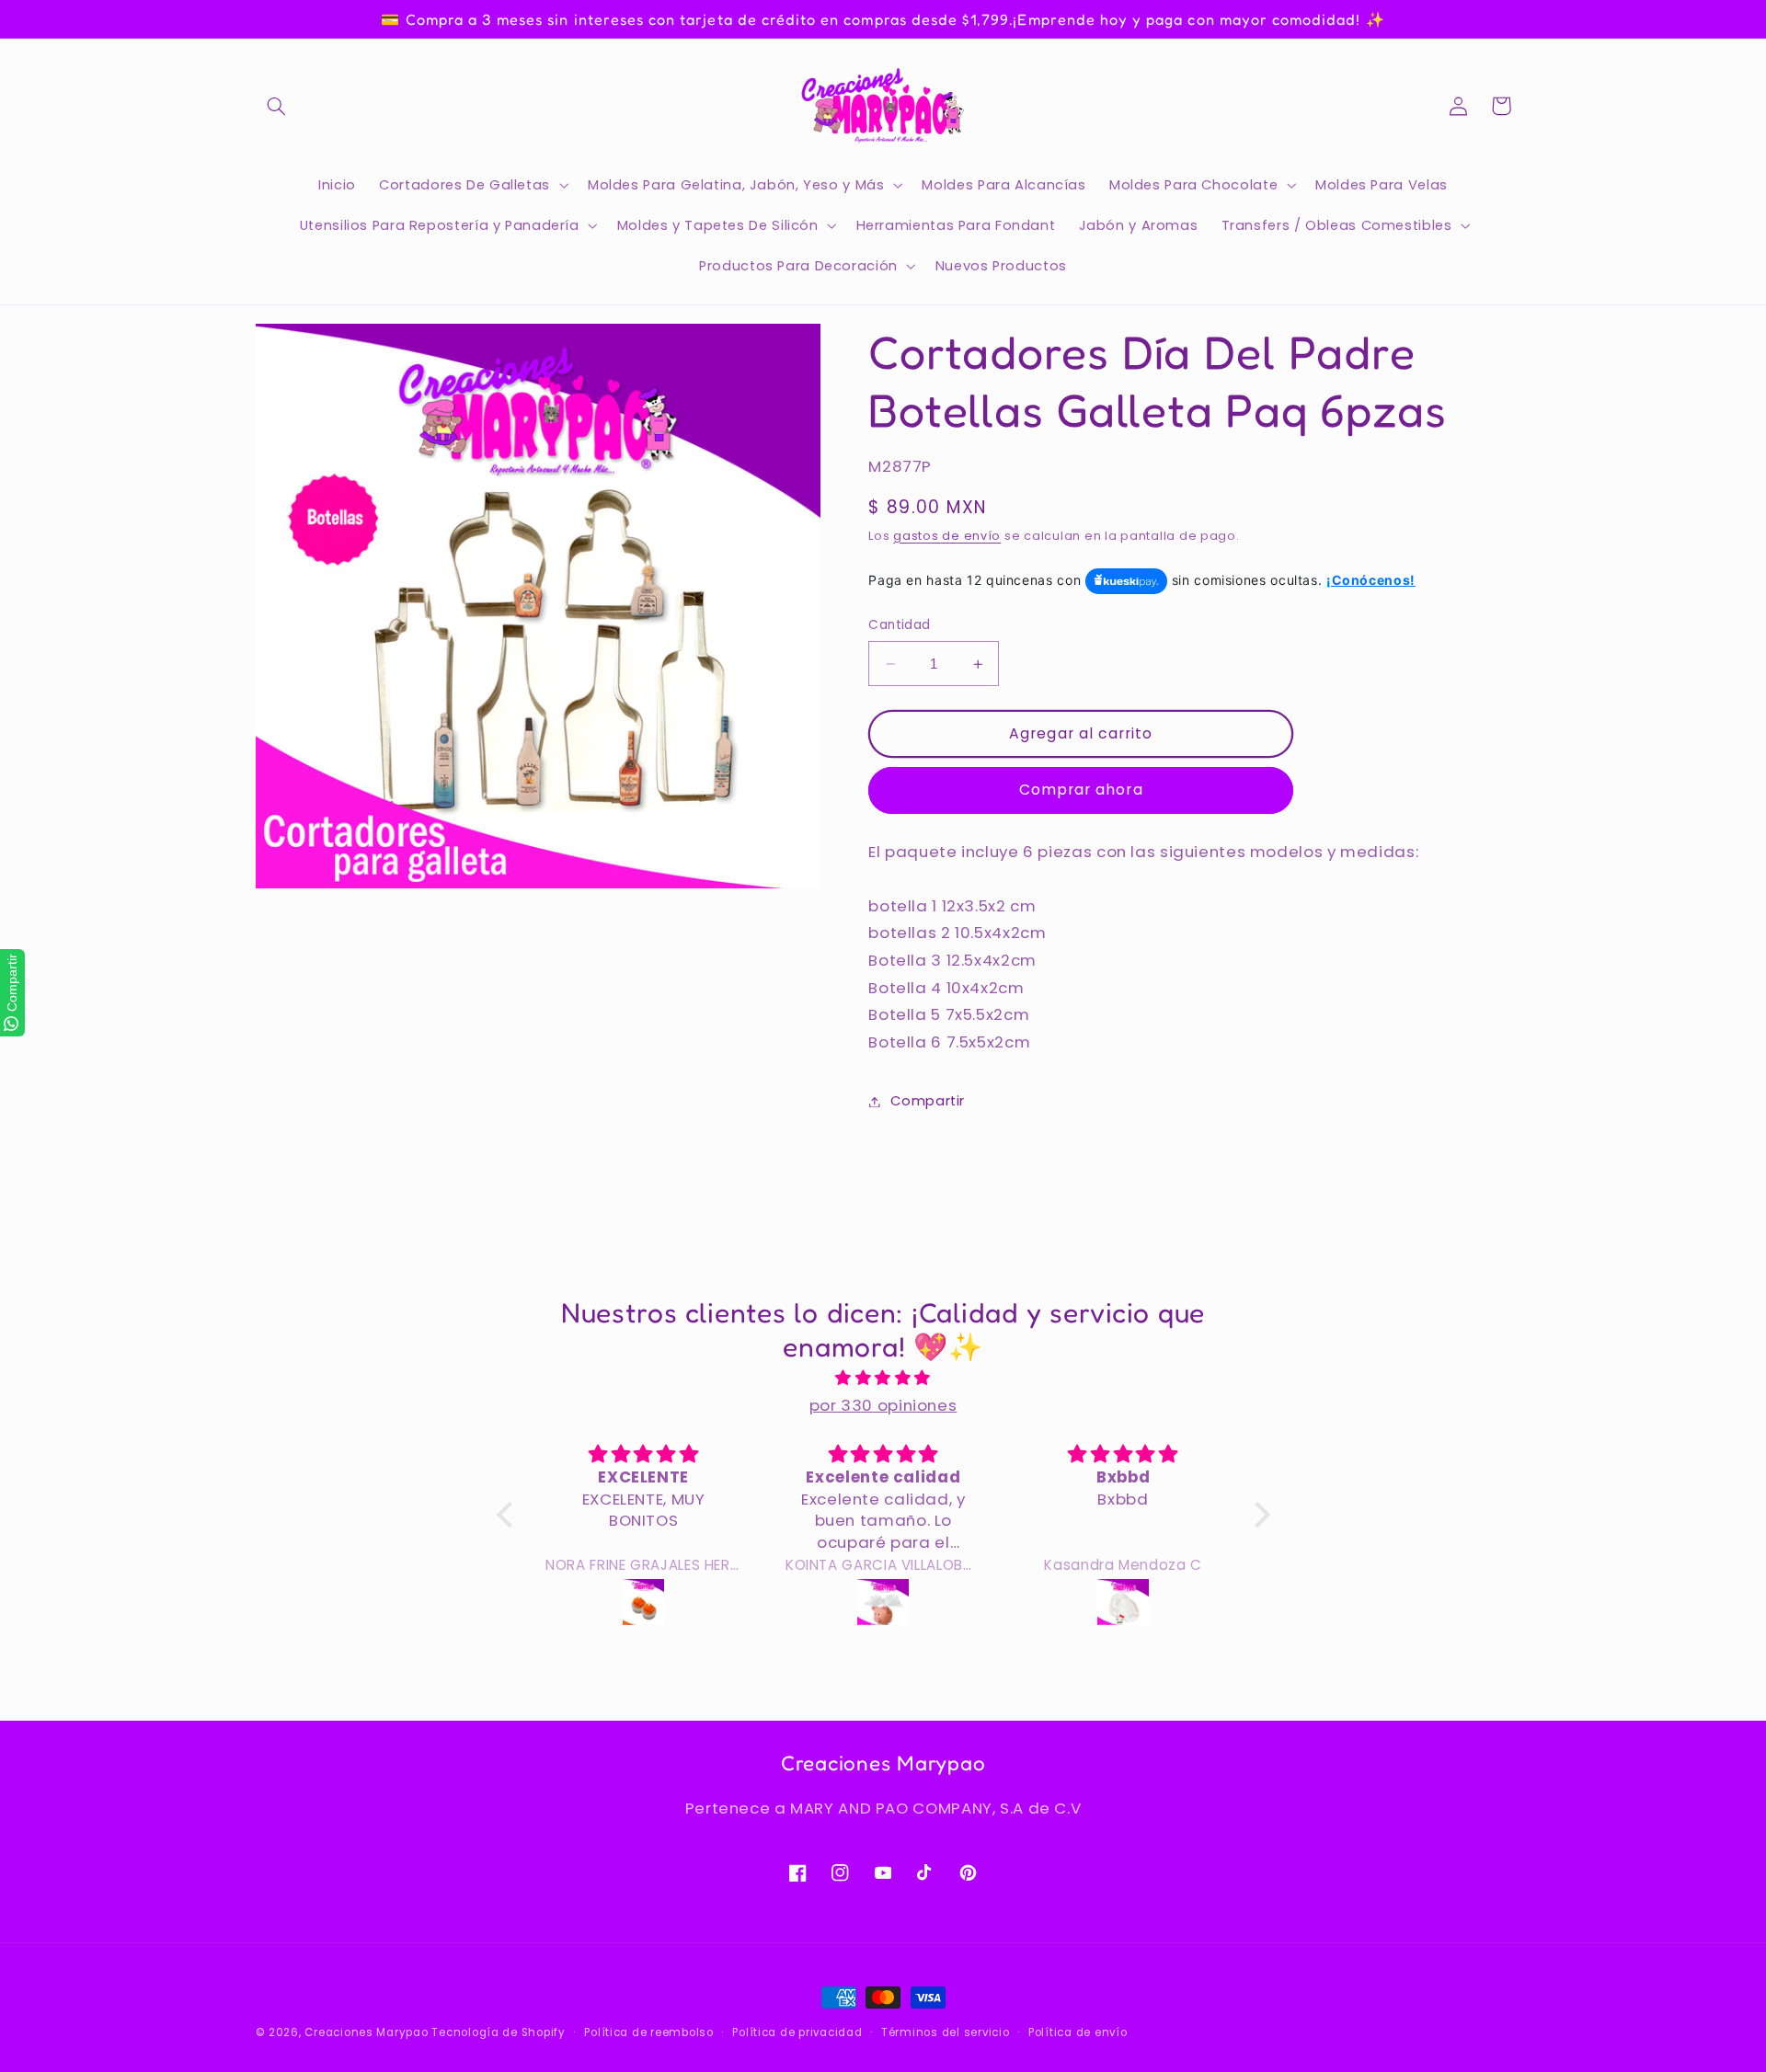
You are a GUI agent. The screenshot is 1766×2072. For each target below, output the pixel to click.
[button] (277, 106)
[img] (883, 1379)
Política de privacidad (797, 2032)
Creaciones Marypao (366, 2032)
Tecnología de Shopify (498, 2032)
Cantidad (899, 626)
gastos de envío (947, 536)
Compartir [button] (928, 1101)
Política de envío (1078, 2032)
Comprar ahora (1081, 790)
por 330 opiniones (883, 1405)
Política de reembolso (648, 2032)
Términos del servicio (945, 2032)
